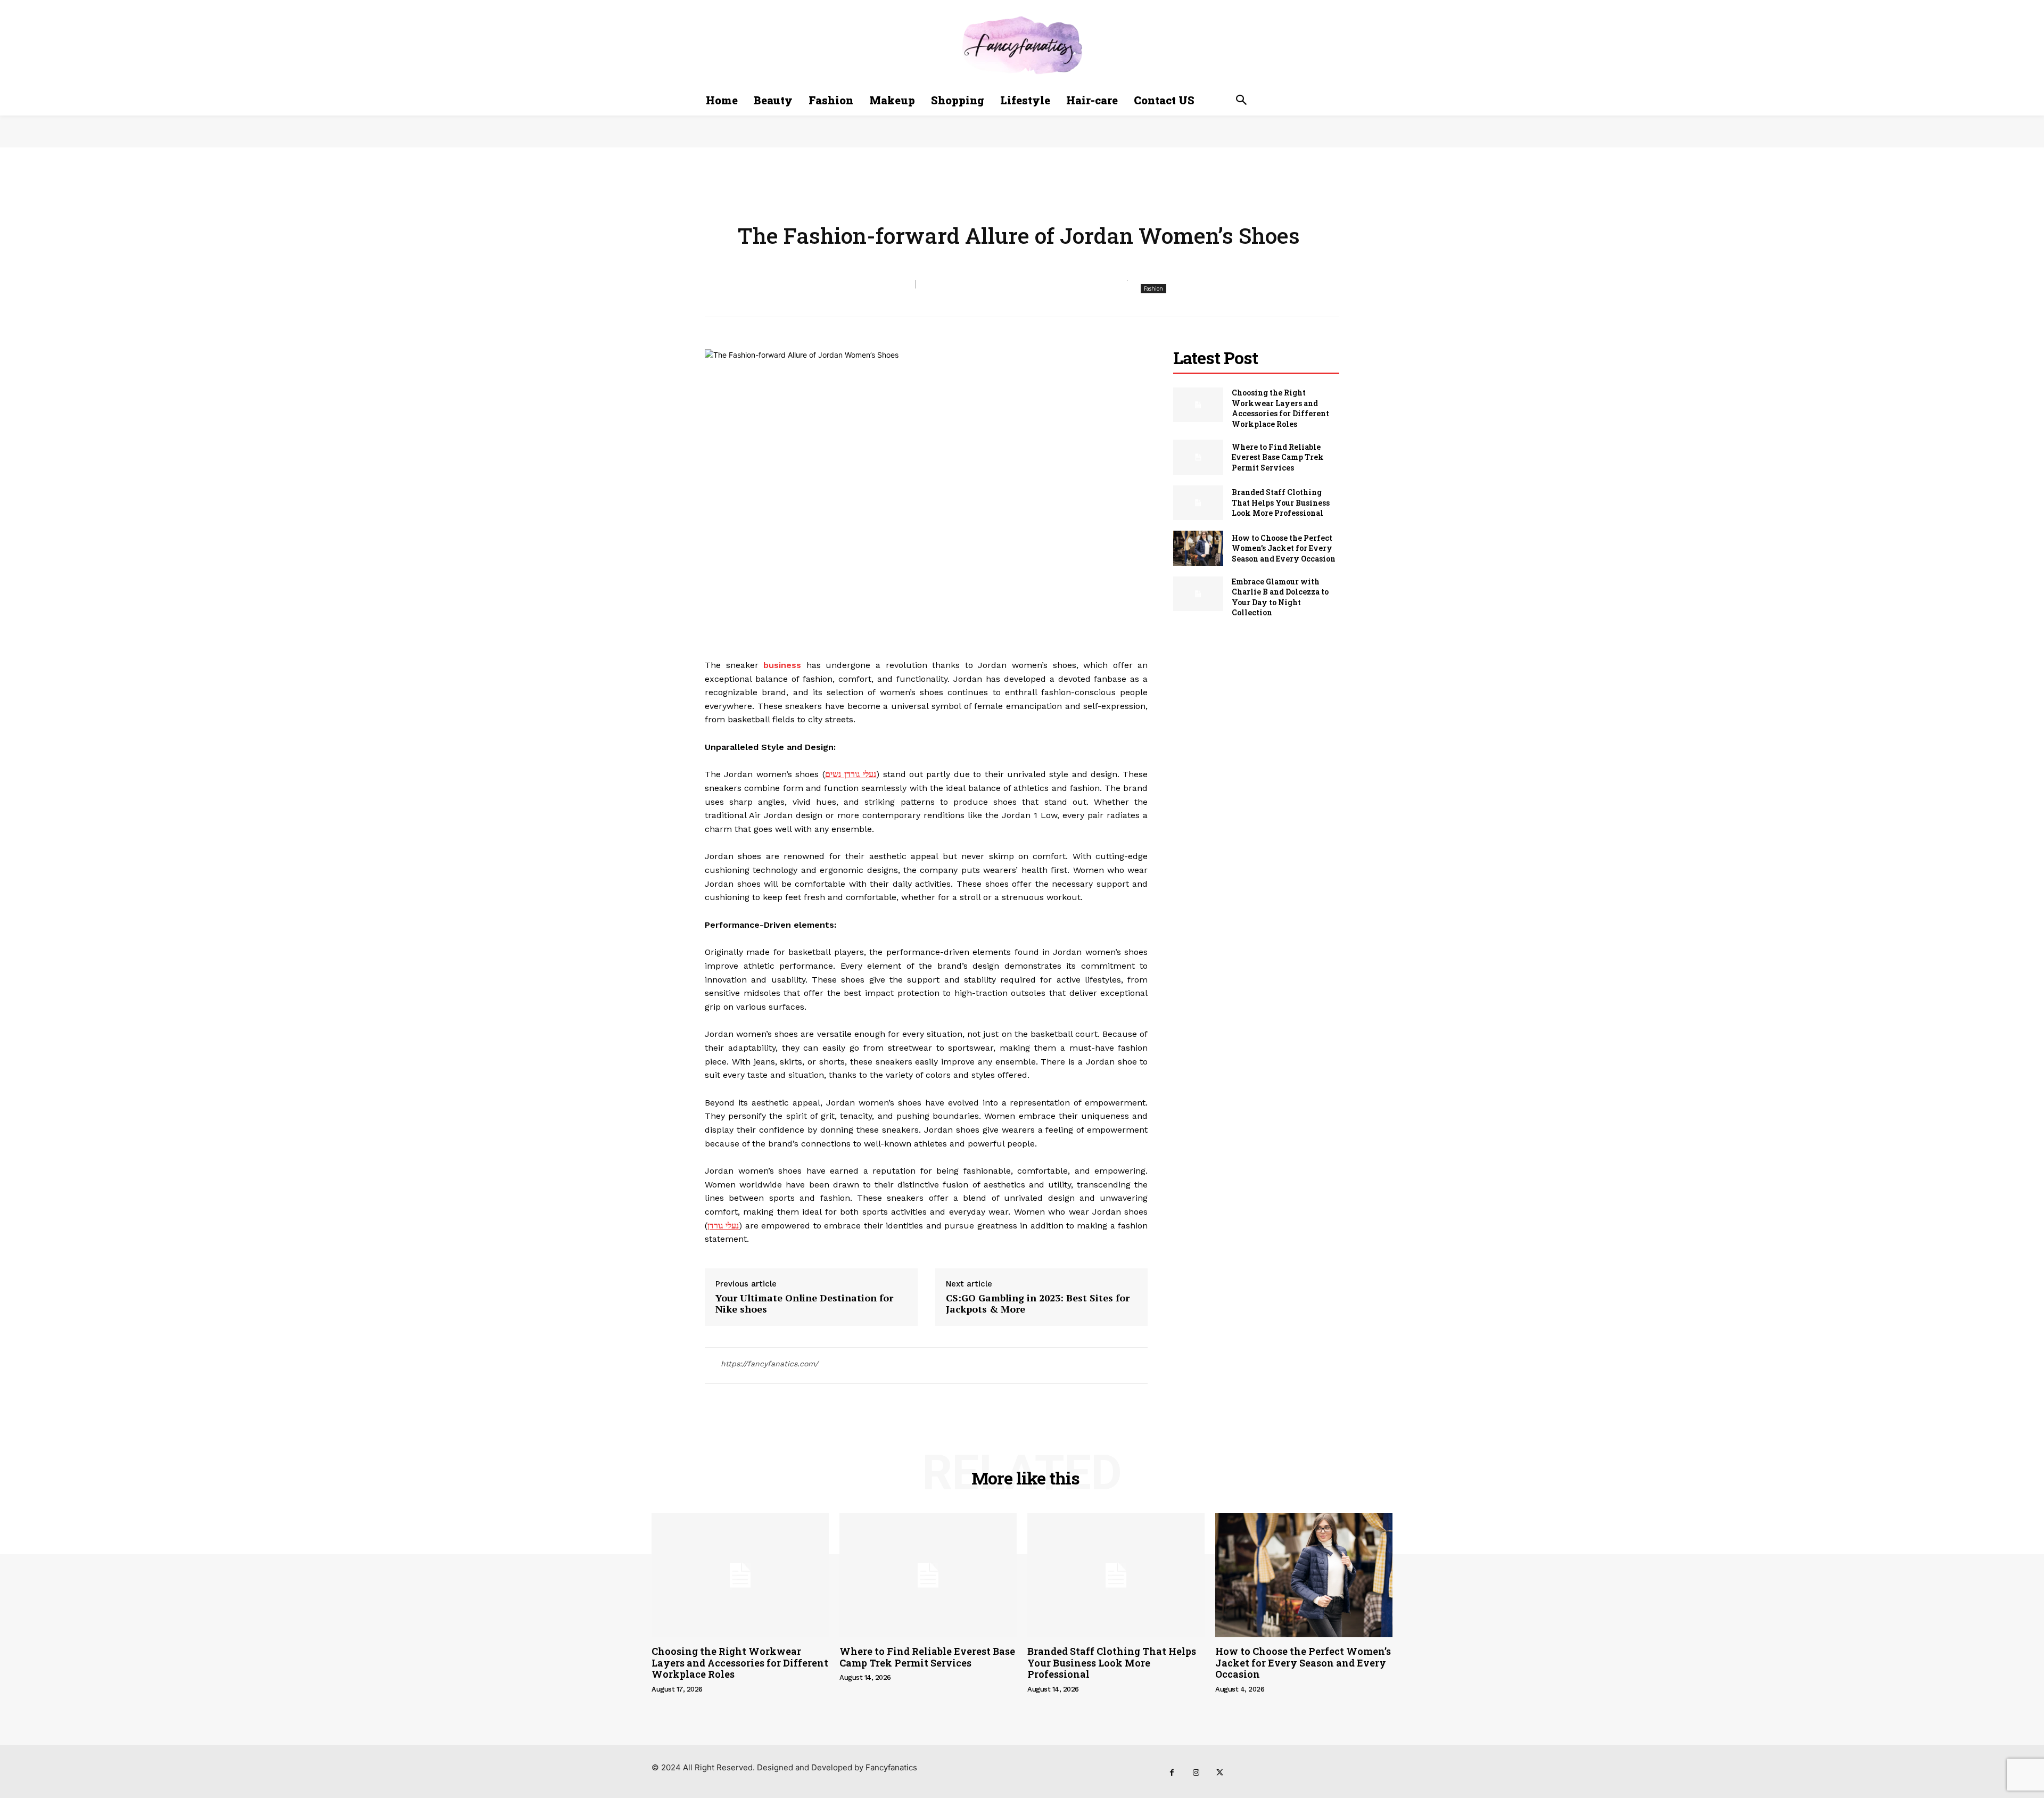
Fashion (1153, 288)
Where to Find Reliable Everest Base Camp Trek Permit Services (1278, 457)
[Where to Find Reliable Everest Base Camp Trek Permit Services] (1198, 457)
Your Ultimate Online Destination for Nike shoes (804, 1304)
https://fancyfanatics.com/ (769, 1364)
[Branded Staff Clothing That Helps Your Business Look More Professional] (1198, 503)
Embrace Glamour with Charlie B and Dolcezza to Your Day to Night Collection (1280, 597)
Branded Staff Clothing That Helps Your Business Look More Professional (1281, 502)
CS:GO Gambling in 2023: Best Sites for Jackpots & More (1038, 1304)
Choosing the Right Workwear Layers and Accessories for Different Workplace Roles (1280, 408)
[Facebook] (1172, 1773)
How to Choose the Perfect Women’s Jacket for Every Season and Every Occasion (1284, 548)
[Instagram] (1196, 1773)
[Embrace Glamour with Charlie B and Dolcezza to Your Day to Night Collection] (1198, 594)
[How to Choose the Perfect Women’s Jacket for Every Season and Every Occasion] (1198, 548)
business (782, 665)
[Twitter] (1220, 1773)
